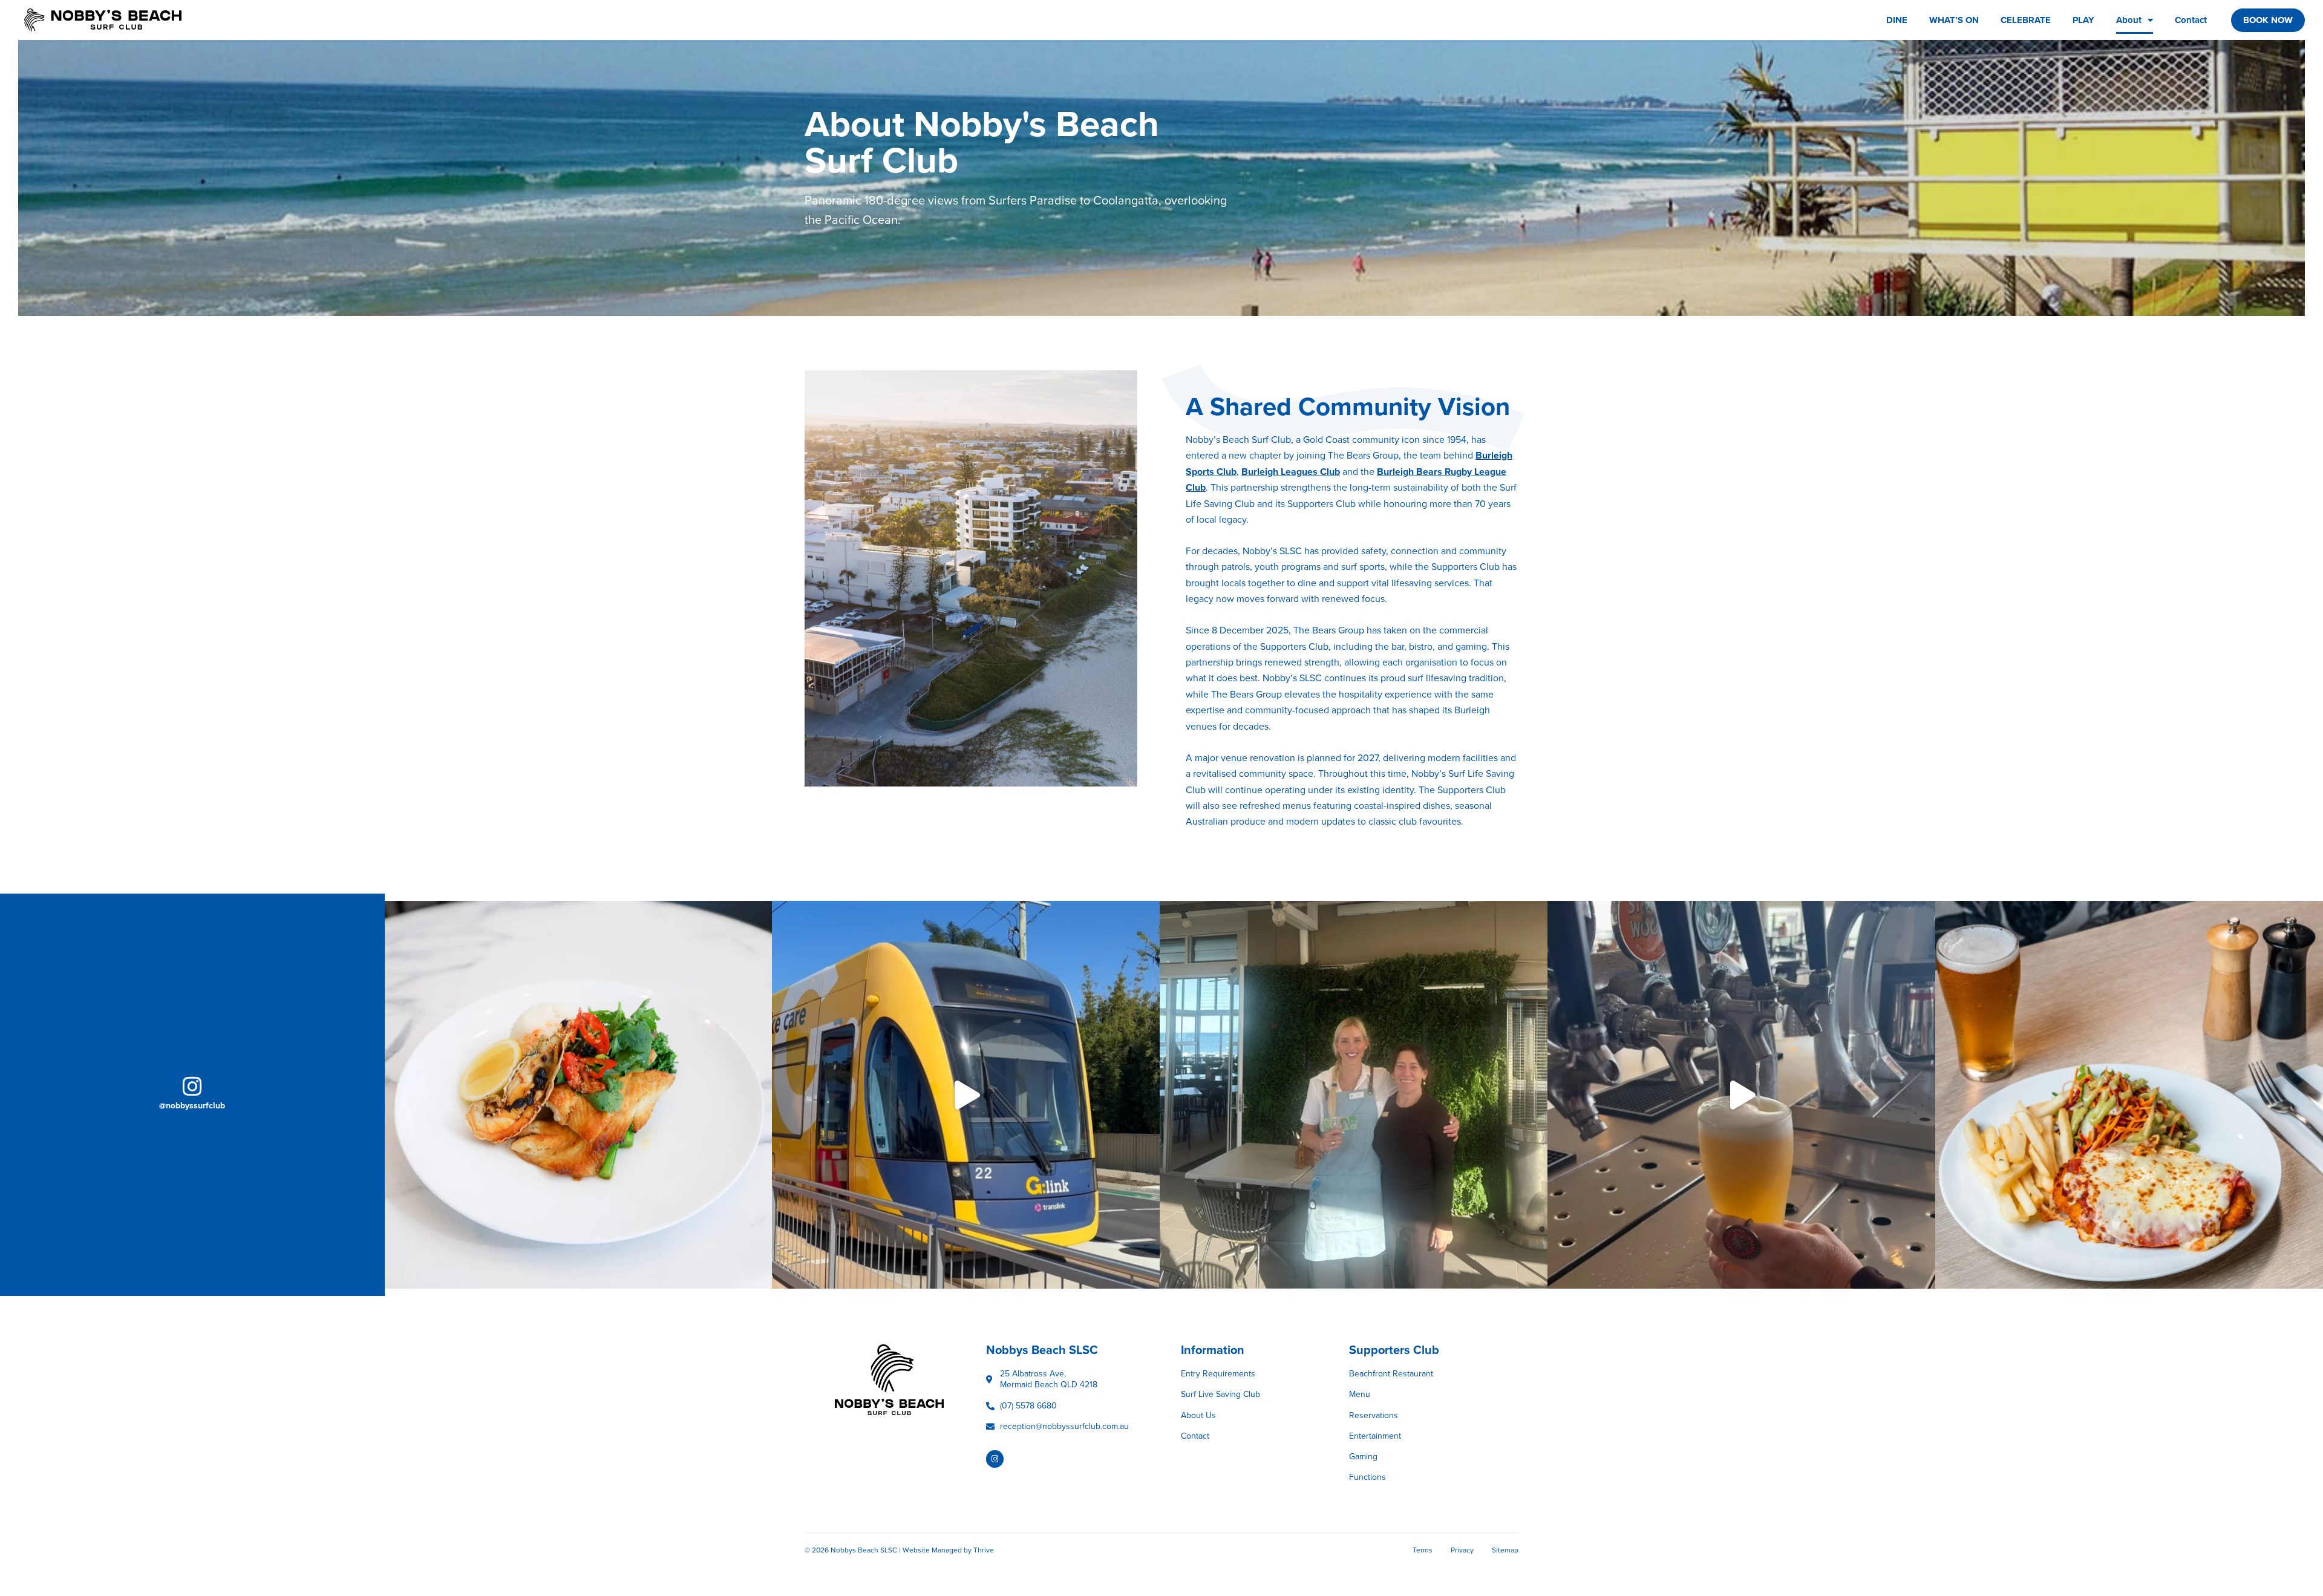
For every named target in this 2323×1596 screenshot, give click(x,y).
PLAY (2083, 20)
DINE (1897, 20)
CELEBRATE (2026, 20)
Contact (2191, 20)
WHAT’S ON (1954, 20)
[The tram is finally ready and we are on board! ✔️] (966, 1095)
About (2129, 20)
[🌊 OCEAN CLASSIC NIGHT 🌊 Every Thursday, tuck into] (579, 1095)
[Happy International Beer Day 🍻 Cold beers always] (1741, 1095)
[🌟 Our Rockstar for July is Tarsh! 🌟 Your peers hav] (1354, 1095)
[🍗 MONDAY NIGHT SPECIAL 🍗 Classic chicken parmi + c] (2129, 1095)
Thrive (984, 1550)
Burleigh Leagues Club (1291, 472)
